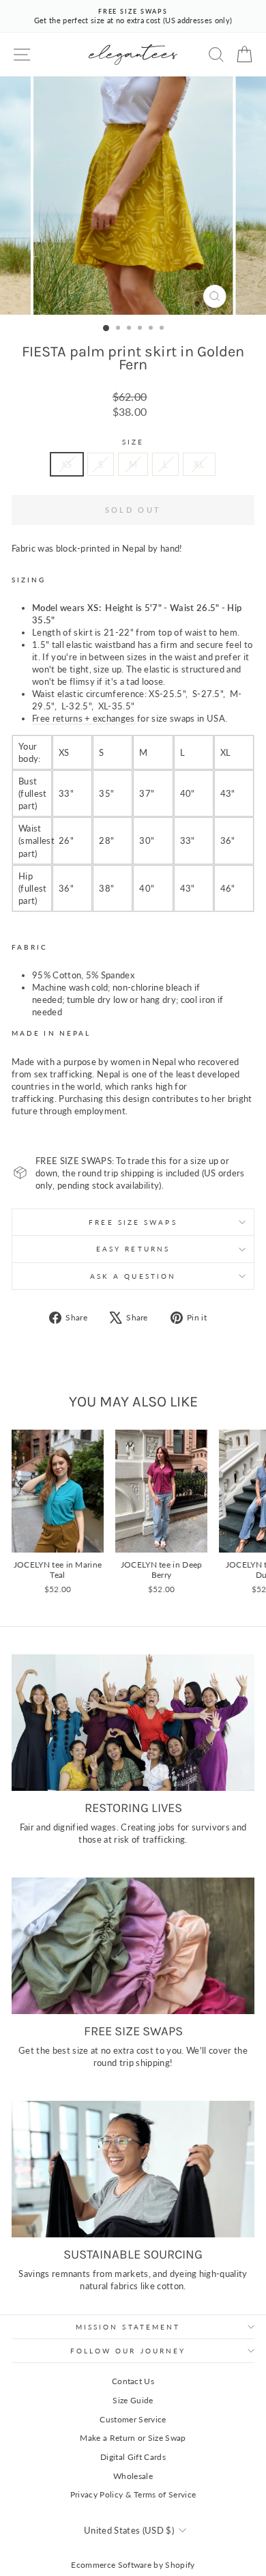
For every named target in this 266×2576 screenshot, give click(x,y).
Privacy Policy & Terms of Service (133, 2494)
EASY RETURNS (133, 1249)
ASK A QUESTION (133, 1276)
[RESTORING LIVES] (133, 1723)
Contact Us (133, 2381)
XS (67, 464)
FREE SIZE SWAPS (133, 1222)
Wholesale (133, 2476)
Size (133, 442)
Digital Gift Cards (133, 2457)
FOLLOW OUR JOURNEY (128, 2351)
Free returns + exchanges (84, 718)
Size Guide (133, 2400)
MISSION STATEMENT (128, 2327)
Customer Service (133, 2419)
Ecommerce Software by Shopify (133, 2565)
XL (199, 464)
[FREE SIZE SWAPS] (133, 1946)
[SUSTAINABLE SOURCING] (133, 2169)
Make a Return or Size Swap (133, 2438)
